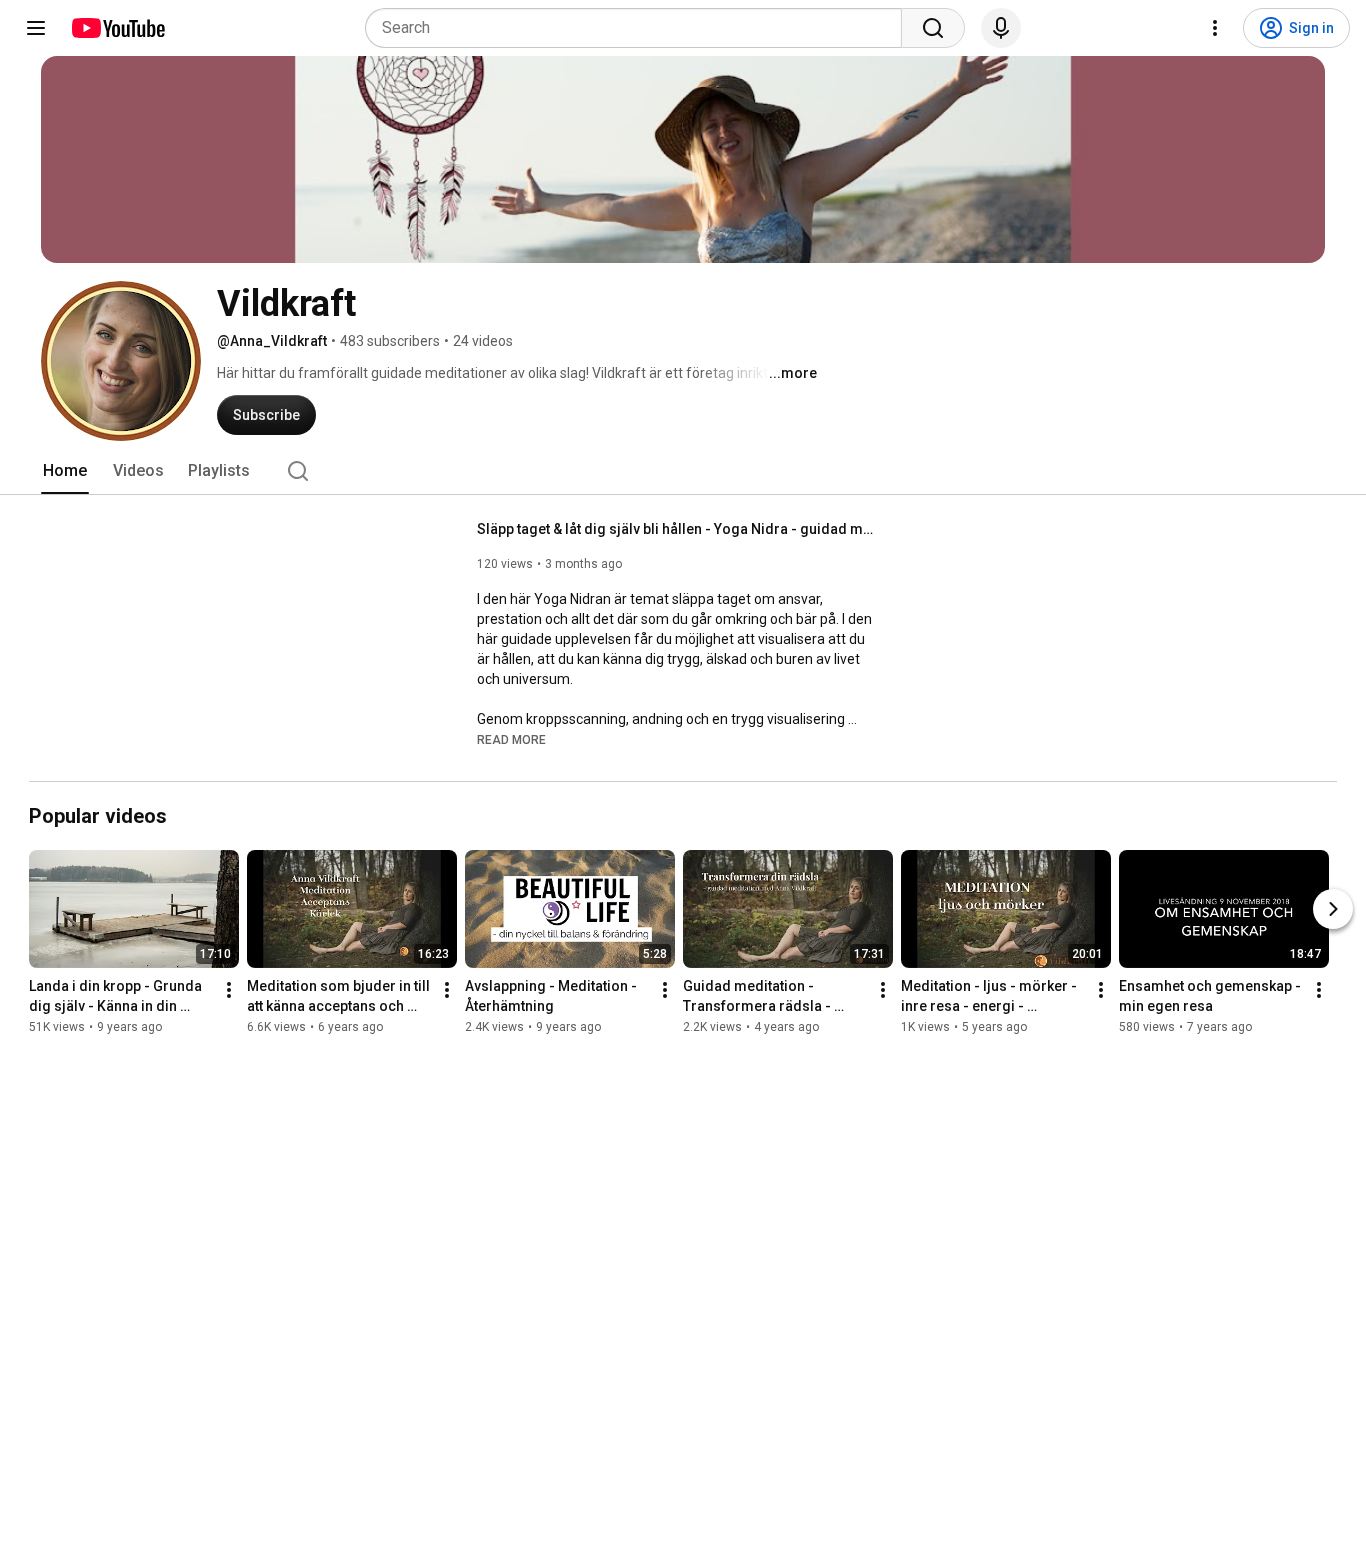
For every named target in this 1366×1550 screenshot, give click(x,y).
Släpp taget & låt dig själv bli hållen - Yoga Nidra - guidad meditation (677, 529)
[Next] (1333, 909)
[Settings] (1215, 28)
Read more (511, 740)
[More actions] (229, 990)
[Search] (933, 28)
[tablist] (683, 471)
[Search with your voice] (1001, 28)
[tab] (65, 471)
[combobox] (639, 28)
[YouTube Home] (117, 28)
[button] (511, 739)
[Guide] (36, 28)
